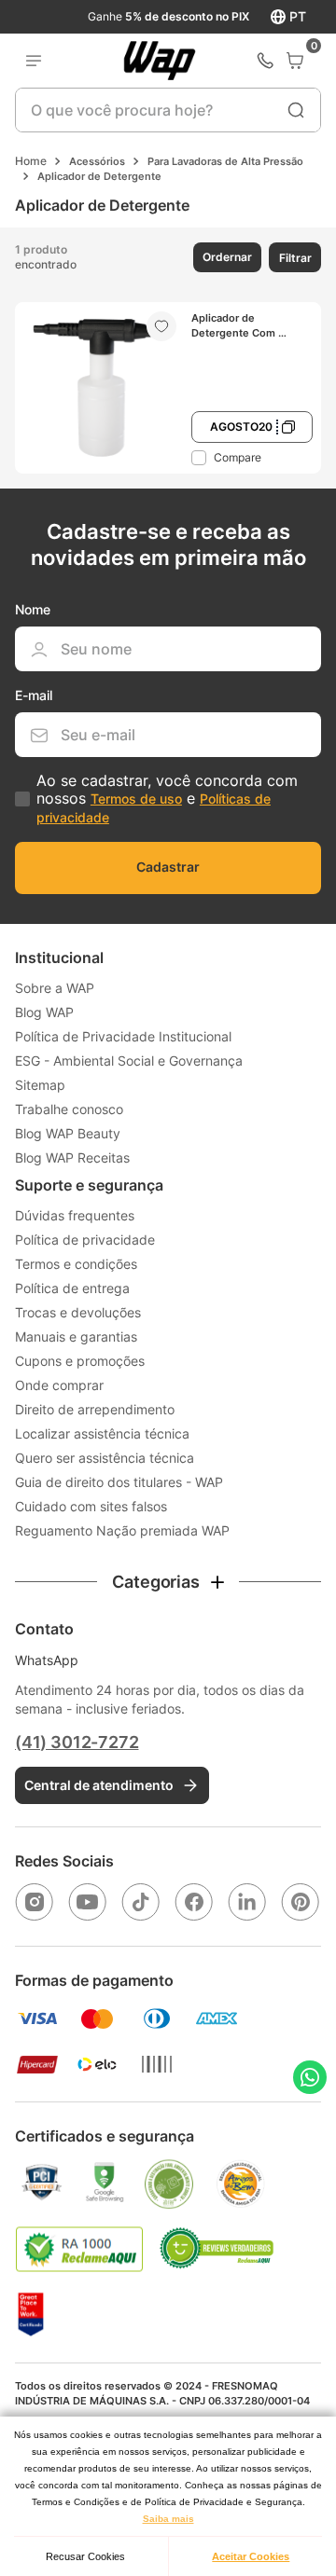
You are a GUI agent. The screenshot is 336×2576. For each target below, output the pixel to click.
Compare (238, 457)
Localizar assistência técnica (102, 1433)
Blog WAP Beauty (68, 1133)
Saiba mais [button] (168, 2519)
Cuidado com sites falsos (91, 1506)
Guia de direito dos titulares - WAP (119, 1482)
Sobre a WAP (55, 988)
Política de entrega (72, 1288)
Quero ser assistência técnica (105, 1458)
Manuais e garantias (76, 1336)
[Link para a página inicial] (31, 161)
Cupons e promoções (80, 1361)
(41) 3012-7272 (77, 1742)
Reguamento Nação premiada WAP (122, 1530)
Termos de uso (136, 799)
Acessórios (97, 161)
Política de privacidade (85, 1240)
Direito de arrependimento (95, 1409)
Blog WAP (44, 1012)
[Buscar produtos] (296, 110)
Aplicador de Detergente (99, 176)
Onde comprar (59, 1385)
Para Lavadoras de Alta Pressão (225, 161)
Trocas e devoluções (78, 1312)
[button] (225, 257)
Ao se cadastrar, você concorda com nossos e (167, 798)
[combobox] (168, 110)
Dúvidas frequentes (75, 1215)
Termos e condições (76, 1264)
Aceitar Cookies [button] (251, 2556)
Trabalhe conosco (69, 1109)
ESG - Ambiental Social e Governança (129, 1061)
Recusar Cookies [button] (85, 2556)
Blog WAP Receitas (72, 1157)
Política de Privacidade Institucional (123, 1036)
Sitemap (40, 1085)
